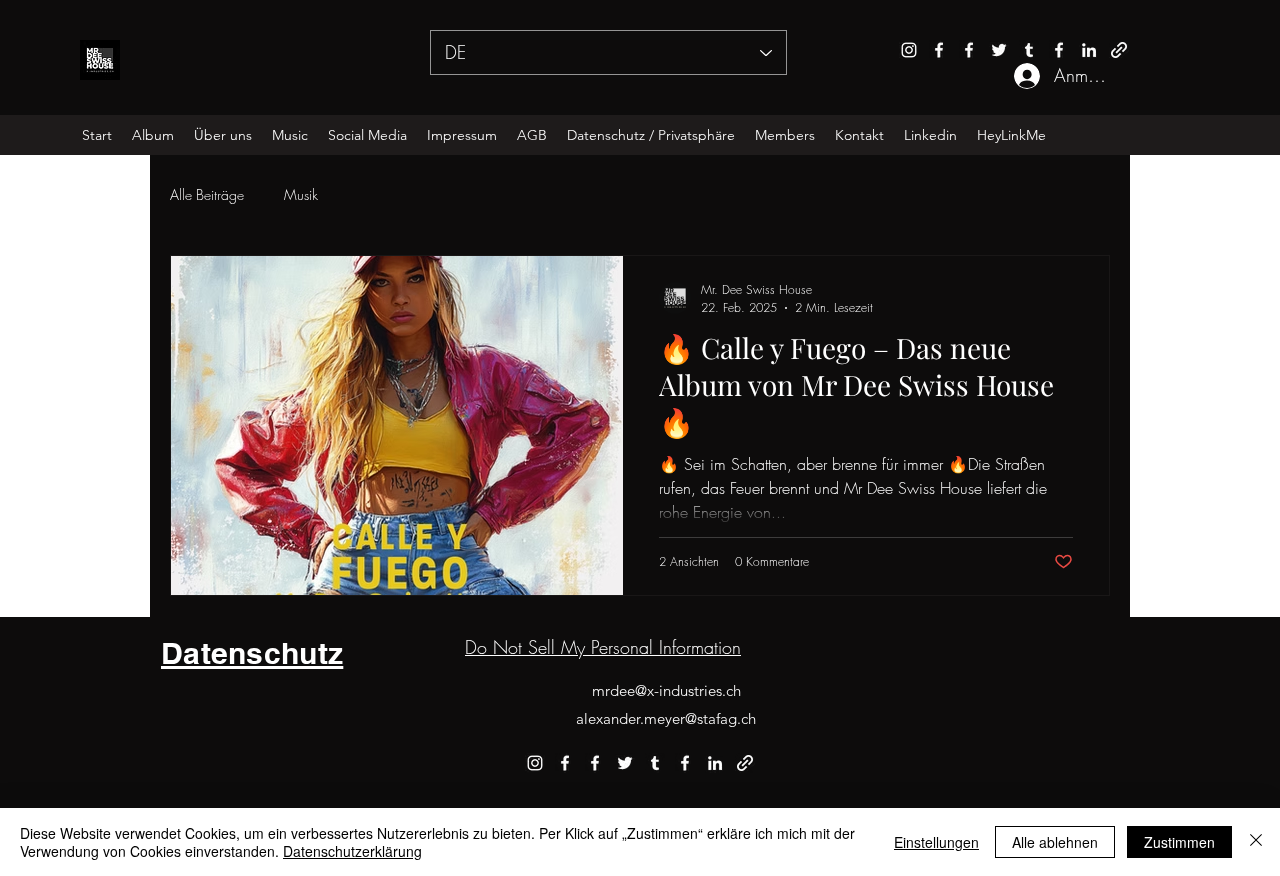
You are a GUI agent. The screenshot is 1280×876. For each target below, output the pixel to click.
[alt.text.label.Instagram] (909, 50)
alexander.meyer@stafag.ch (666, 718)
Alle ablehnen (1055, 842)
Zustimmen (1179, 842)
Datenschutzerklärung (352, 851)
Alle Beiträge (207, 194)
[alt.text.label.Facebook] (939, 50)
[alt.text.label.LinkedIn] (1089, 50)
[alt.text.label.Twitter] (999, 50)
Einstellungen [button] (936, 842)
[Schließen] (1256, 842)
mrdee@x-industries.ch (666, 690)
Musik (301, 194)
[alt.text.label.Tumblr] (1029, 50)
